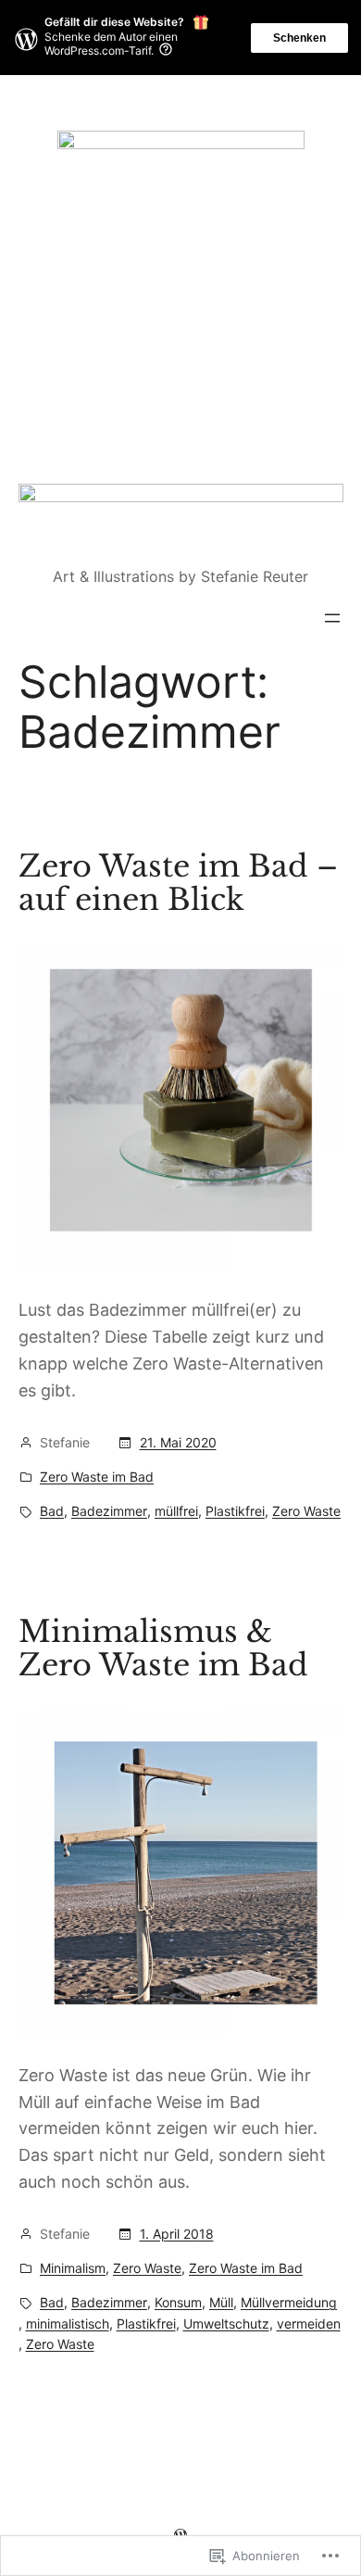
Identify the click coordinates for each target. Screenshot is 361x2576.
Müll (221, 2302)
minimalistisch (68, 2323)
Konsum (178, 2302)
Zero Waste (306, 1511)
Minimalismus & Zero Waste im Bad (163, 1648)
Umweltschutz (226, 2323)
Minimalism (73, 2268)
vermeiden (309, 2323)
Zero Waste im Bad (97, 1477)
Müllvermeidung (289, 2302)
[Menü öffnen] (332, 618)
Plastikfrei (235, 1511)
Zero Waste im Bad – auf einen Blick (178, 883)
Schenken (299, 38)
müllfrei (176, 1511)
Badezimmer (109, 1511)
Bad (52, 1511)
